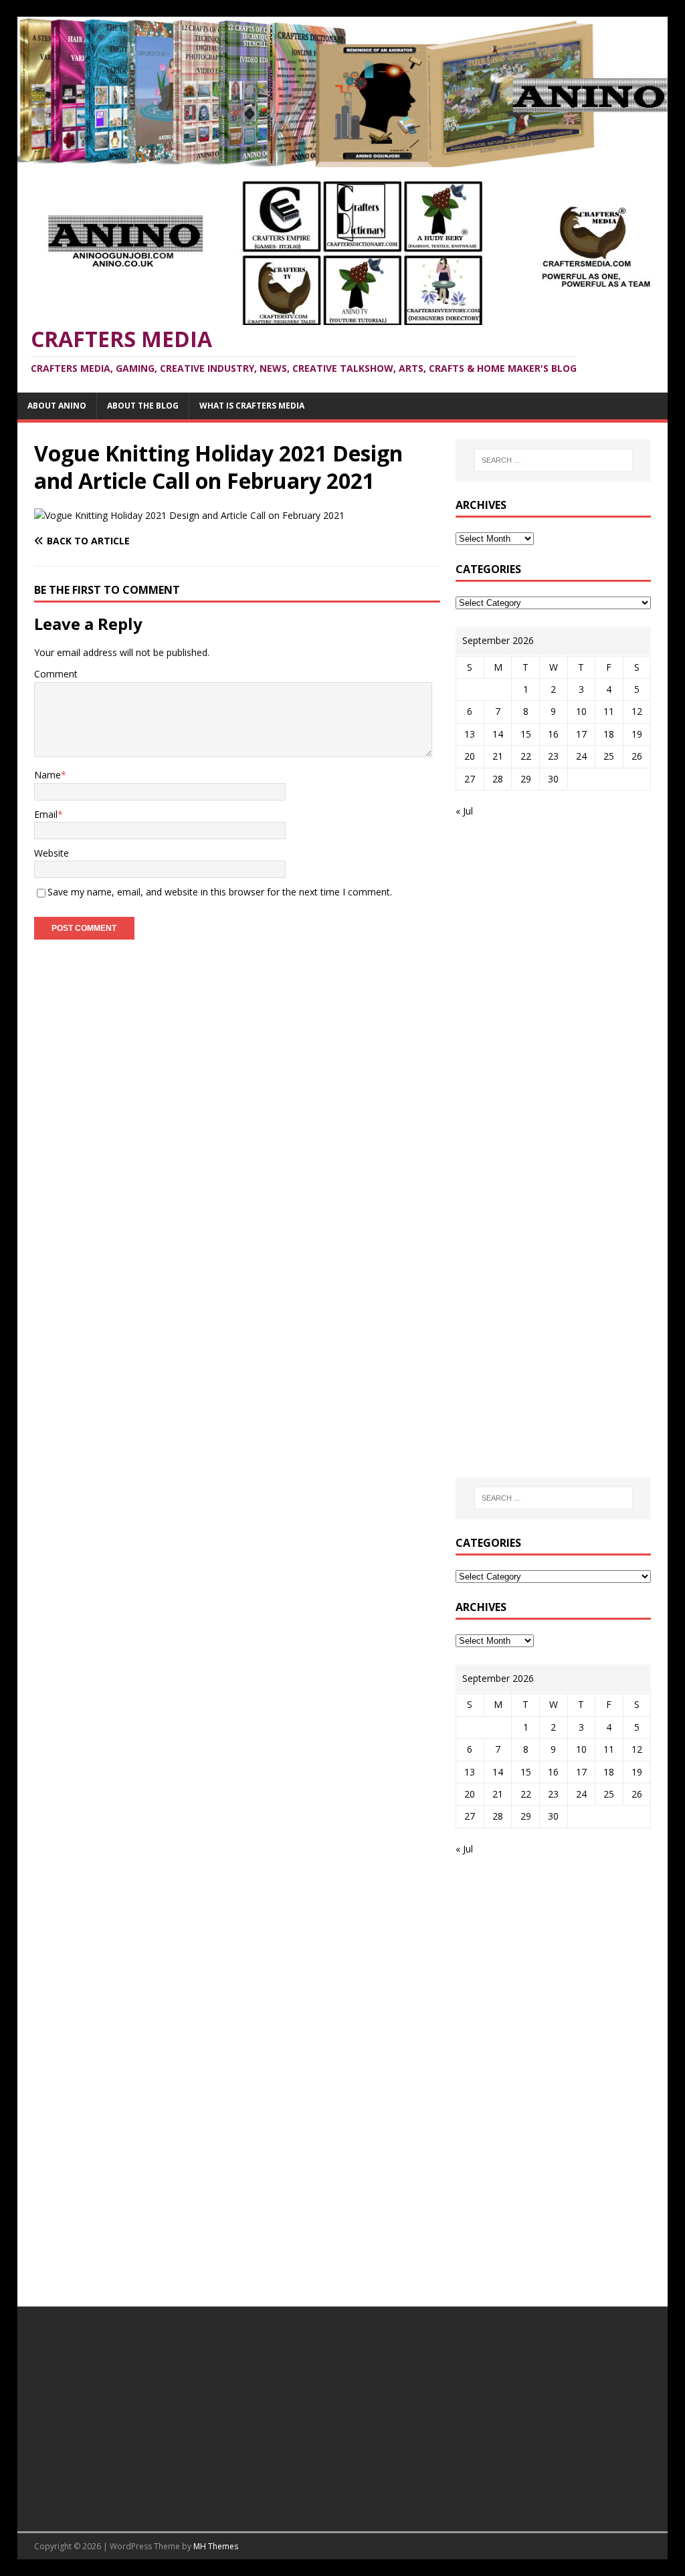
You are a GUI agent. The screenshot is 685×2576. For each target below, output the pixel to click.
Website (52, 853)
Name (47, 775)
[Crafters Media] (343, 159)
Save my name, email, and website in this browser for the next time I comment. (220, 892)
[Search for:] (554, 460)
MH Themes (216, 2546)
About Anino (57, 406)
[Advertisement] (568, 929)
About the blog (143, 406)
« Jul (464, 811)
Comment (56, 674)
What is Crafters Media (252, 406)
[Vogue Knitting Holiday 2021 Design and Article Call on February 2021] (189, 515)
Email (46, 814)
